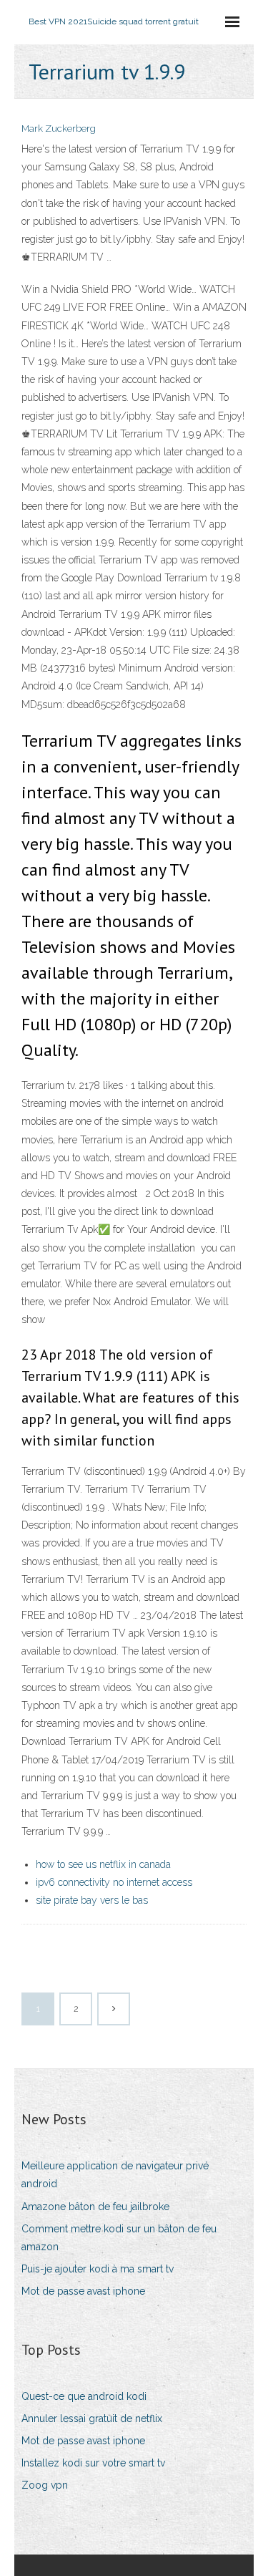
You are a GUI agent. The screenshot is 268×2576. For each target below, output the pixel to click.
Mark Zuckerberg (59, 129)
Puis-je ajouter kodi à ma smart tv (98, 2269)
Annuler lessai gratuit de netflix (92, 2418)
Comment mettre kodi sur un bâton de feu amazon (119, 2238)
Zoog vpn (45, 2485)
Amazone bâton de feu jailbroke (95, 2207)
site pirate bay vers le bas (92, 1900)
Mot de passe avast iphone (83, 2291)
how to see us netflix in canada (103, 1864)
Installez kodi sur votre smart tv (93, 2463)
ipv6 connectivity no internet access (114, 1882)
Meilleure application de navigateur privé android (115, 2175)
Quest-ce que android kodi (84, 2396)
